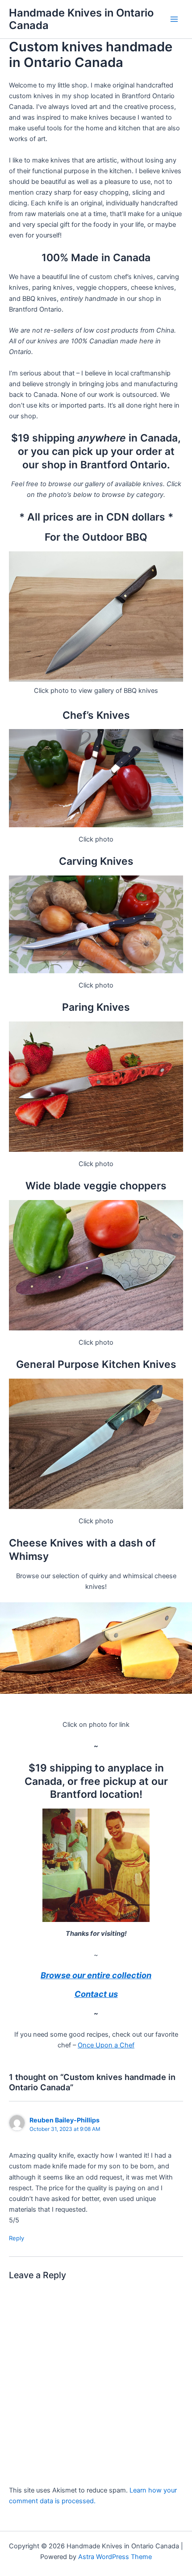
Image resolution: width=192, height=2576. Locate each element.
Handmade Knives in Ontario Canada (81, 19)
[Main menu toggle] (174, 19)
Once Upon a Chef (106, 2045)
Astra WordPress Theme (115, 2557)
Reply (17, 2238)
